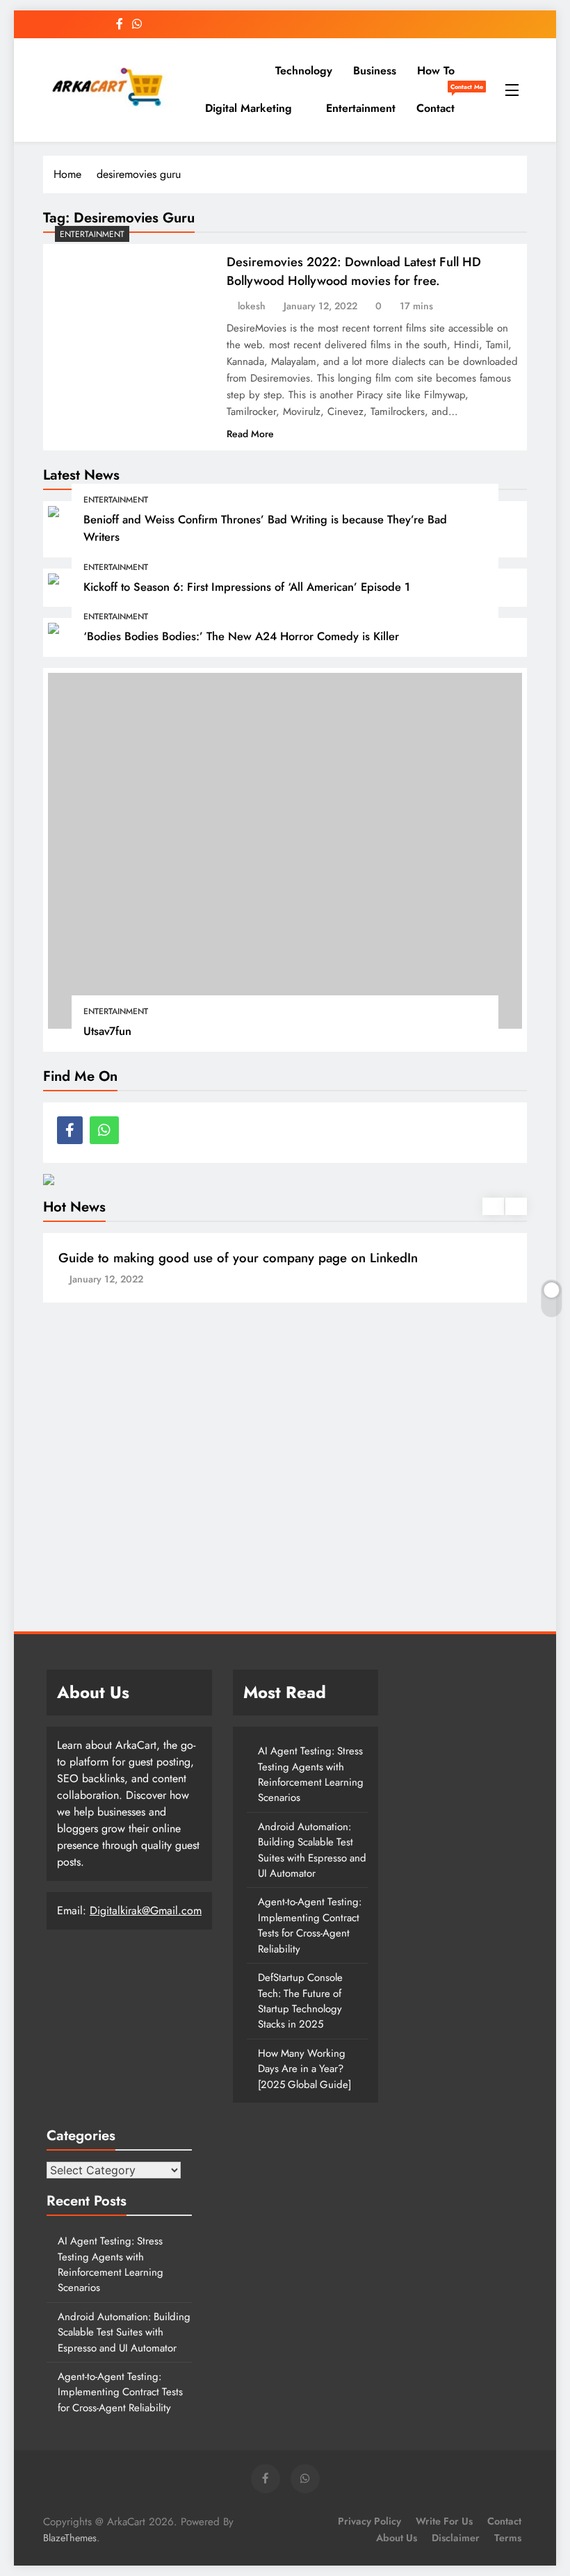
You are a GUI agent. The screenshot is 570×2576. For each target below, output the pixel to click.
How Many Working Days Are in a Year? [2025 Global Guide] (304, 2069)
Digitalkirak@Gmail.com (146, 1910)
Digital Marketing (249, 108)
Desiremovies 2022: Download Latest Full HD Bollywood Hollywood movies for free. (354, 271)
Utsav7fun (107, 1031)
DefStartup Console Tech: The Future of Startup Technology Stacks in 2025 (300, 2001)
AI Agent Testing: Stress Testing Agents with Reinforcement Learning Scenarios (311, 1774)
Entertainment (361, 108)
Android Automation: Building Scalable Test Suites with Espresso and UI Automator (312, 1850)
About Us (397, 2538)
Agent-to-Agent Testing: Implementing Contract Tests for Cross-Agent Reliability (310, 1925)
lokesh (252, 306)
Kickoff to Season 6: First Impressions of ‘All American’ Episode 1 (247, 587)
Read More (250, 434)
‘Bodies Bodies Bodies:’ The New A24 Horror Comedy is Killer (241, 636)
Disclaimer (456, 2538)
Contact (441, 103)
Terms (508, 2538)
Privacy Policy (369, 2521)
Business (375, 71)
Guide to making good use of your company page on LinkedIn (238, 1258)
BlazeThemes (70, 2538)
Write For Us (444, 2521)
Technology (304, 71)
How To (436, 71)
